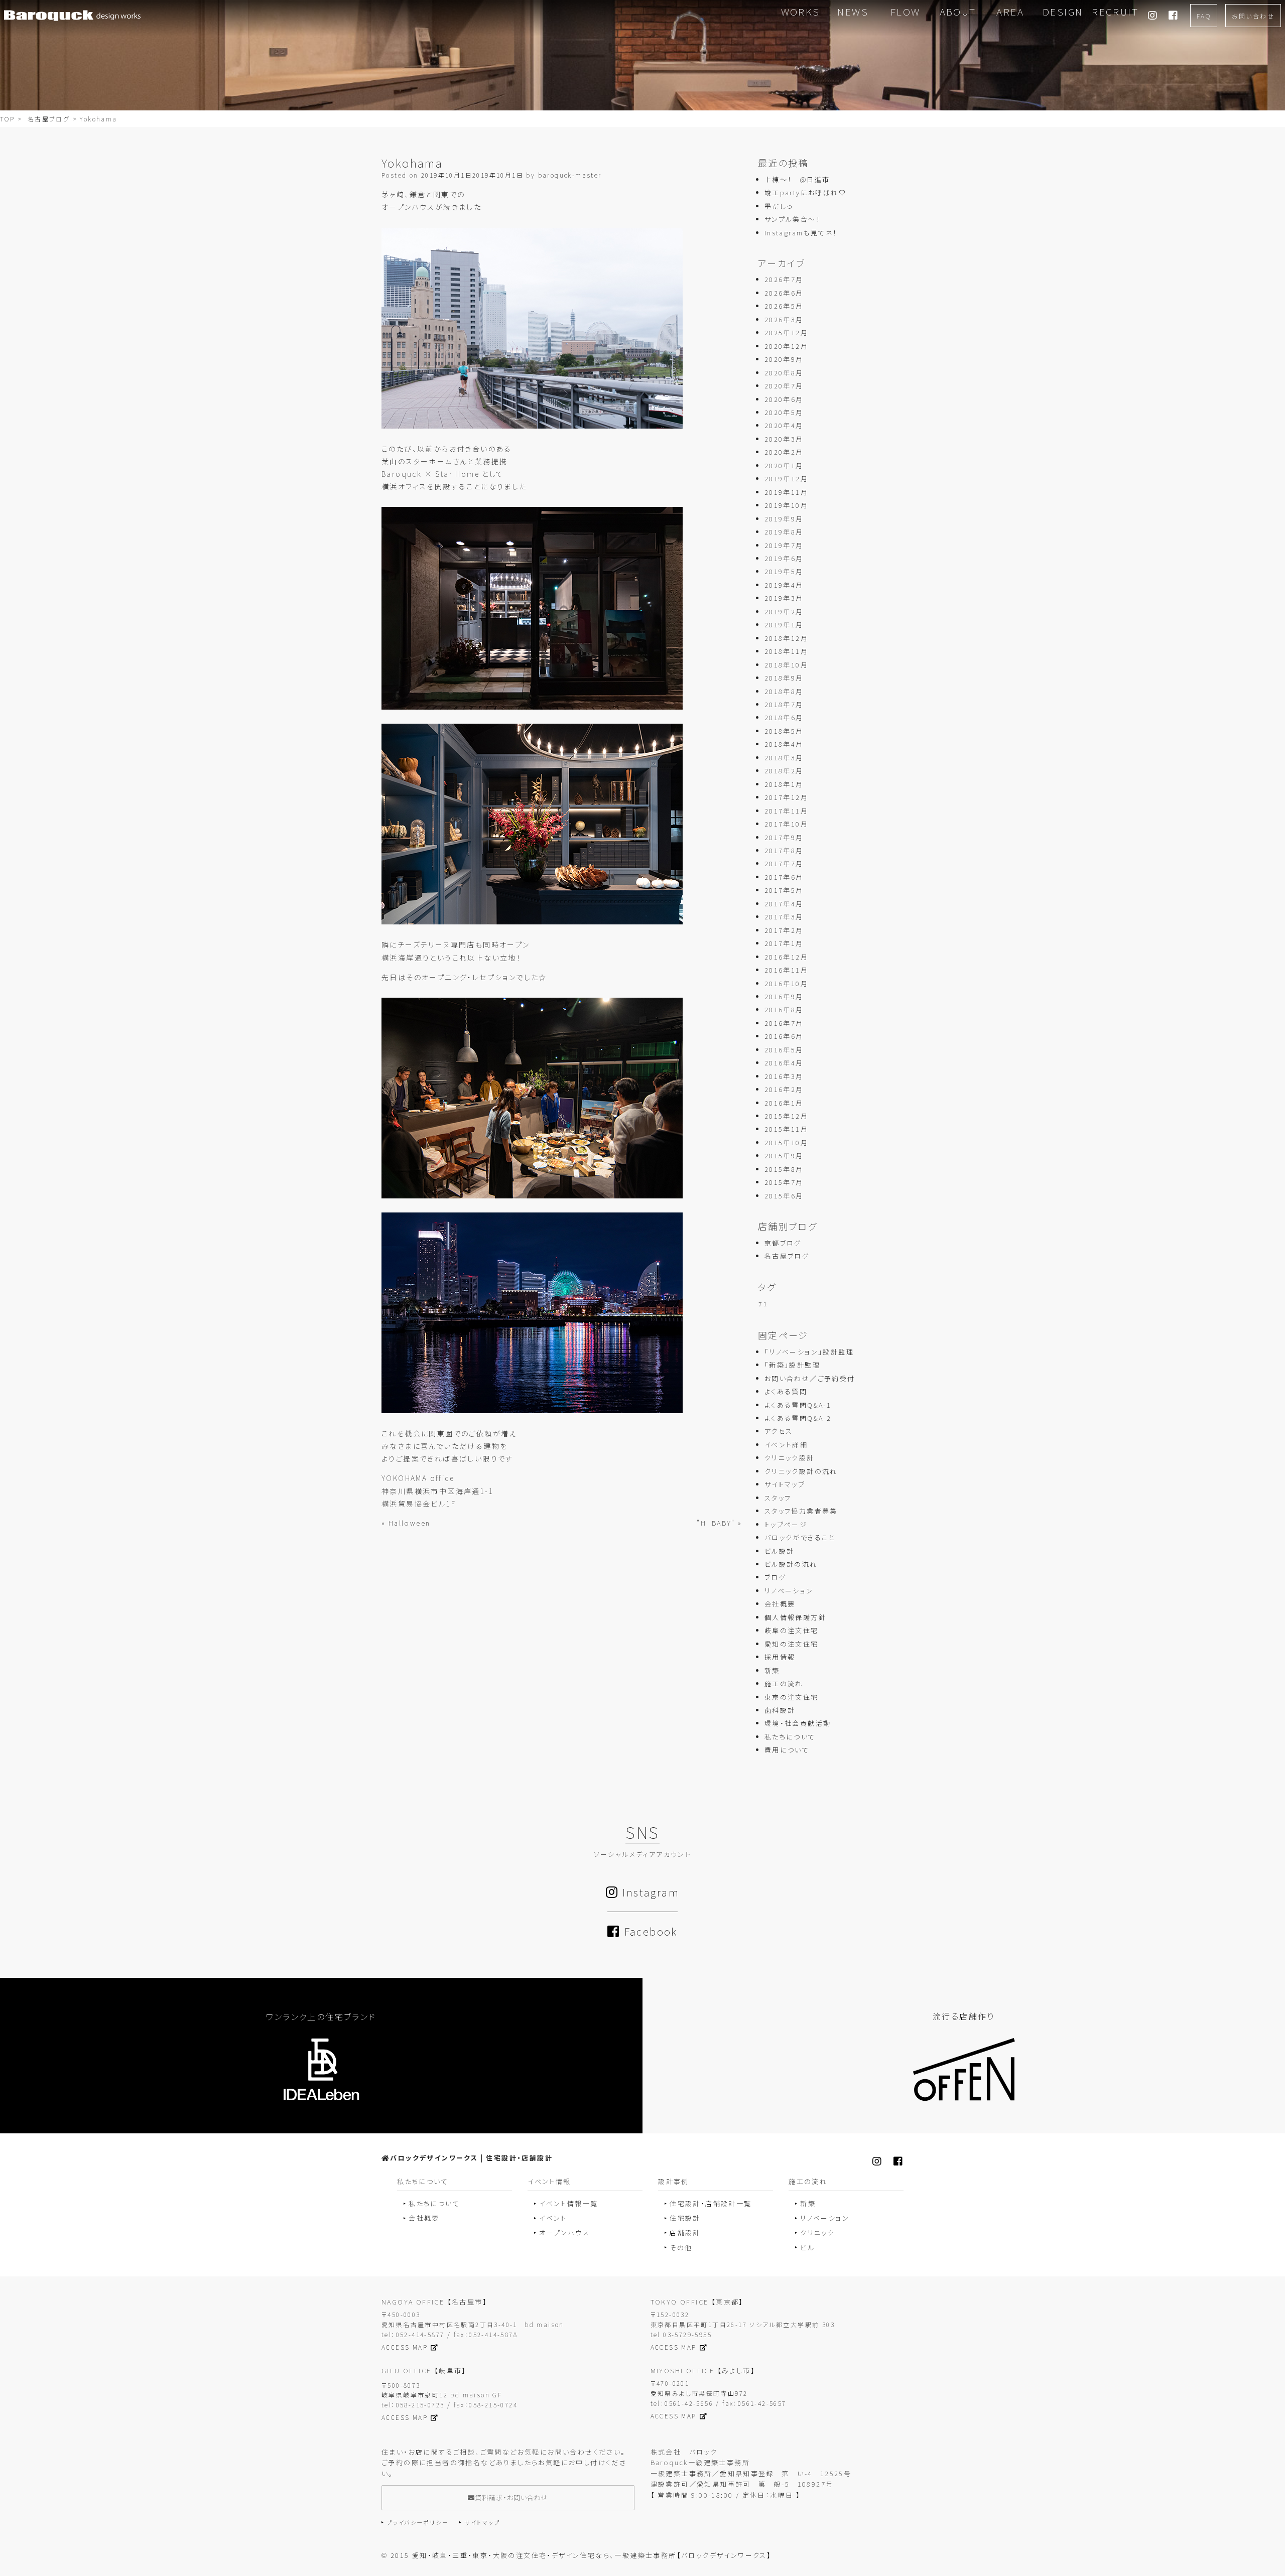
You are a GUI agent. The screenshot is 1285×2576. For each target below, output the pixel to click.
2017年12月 (786, 797)
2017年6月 (784, 877)
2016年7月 (784, 1023)
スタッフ (778, 1498)
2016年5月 (784, 1050)
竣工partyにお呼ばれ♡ (805, 192)
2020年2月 (784, 452)
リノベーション (789, 1591)
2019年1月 (784, 625)
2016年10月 (786, 983)
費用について (787, 1750)
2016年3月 (784, 1076)
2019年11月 (786, 492)
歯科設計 (780, 1710)
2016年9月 (784, 996)
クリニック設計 (790, 1458)
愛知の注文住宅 (792, 1644)
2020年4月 (784, 425)
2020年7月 (784, 386)
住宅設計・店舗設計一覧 (711, 2203)
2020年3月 (784, 439)
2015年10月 (786, 1142)
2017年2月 (784, 930)
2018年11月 (786, 651)
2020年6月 (784, 399)
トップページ (786, 1524)
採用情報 (780, 1657)
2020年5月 (784, 412)
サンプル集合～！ (793, 219)
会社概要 (780, 1604)
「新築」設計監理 (792, 1365)
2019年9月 (784, 519)
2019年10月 (786, 505)
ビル (807, 2248)
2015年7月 (784, 1182)
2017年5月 (784, 890)
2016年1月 (784, 1103)
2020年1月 (784, 465)
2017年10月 (786, 824)
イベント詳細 (786, 1445)
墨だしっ (779, 206)
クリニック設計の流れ (801, 1471)
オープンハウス (564, 2232)
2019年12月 (786, 479)
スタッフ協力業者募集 (801, 1511)
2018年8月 (784, 691)
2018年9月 (784, 678)
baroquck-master (570, 175)
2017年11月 (786, 811)
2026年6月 (784, 293)
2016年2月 (784, 1089)
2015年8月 (784, 1169)
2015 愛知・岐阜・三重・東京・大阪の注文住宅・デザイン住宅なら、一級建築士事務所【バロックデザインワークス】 (581, 2555)
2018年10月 (786, 665)
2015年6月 (784, 1196)
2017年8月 (784, 850)
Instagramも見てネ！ (801, 233)
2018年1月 (784, 784)
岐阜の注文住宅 (792, 1630)
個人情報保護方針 (795, 1617)
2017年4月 (784, 904)
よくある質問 (786, 1391)
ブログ (775, 1577)
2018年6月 (784, 717)
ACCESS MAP (405, 2347)
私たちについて (790, 1737)
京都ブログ (783, 1243)
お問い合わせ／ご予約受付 (810, 1378)
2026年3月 (784, 319)
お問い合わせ (1253, 16)
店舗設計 (685, 2232)
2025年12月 (786, 332)
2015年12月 (786, 1116)
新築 (772, 1670)
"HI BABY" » (719, 1523)
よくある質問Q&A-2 (798, 1418)
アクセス (779, 1431)
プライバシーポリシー (418, 2522)
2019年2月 (784, 612)
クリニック (817, 2232)
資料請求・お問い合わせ (511, 2497)
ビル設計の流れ (791, 1564)
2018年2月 (784, 771)
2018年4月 (784, 744)
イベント (553, 2218)
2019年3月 (784, 598)
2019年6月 (784, 558)
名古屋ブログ (49, 119)
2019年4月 (784, 585)
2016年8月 (784, 1009)
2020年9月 (784, 359)
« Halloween (406, 1523)
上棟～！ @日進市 (797, 179)
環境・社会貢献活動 (798, 1723)
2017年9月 (784, 837)
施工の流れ (784, 1683)
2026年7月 (784, 279)
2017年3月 (784, 917)
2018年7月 (784, 704)
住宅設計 (685, 2218)
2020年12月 (786, 346)
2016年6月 (784, 1036)
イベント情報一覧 (568, 2203)
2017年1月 (784, 943)
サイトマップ (785, 1484)
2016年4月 (784, 1063)
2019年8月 (784, 532)
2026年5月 (784, 306)
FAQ (1204, 16)
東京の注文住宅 (792, 1697)
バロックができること (800, 1537)
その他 (681, 2248)
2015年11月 (786, 1129)
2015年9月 (784, 1156)
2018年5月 (784, 731)
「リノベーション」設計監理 (809, 1352)
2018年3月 (784, 758)
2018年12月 (786, 638)
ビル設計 (780, 1551)
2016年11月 (786, 970)
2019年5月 (784, 571)
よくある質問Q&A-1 (798, 1405)
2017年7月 (784, 863)
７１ (763, 1304)
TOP (7, 119)
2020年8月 (784, 373)
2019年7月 (784, 545)
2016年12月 (786, 957)
